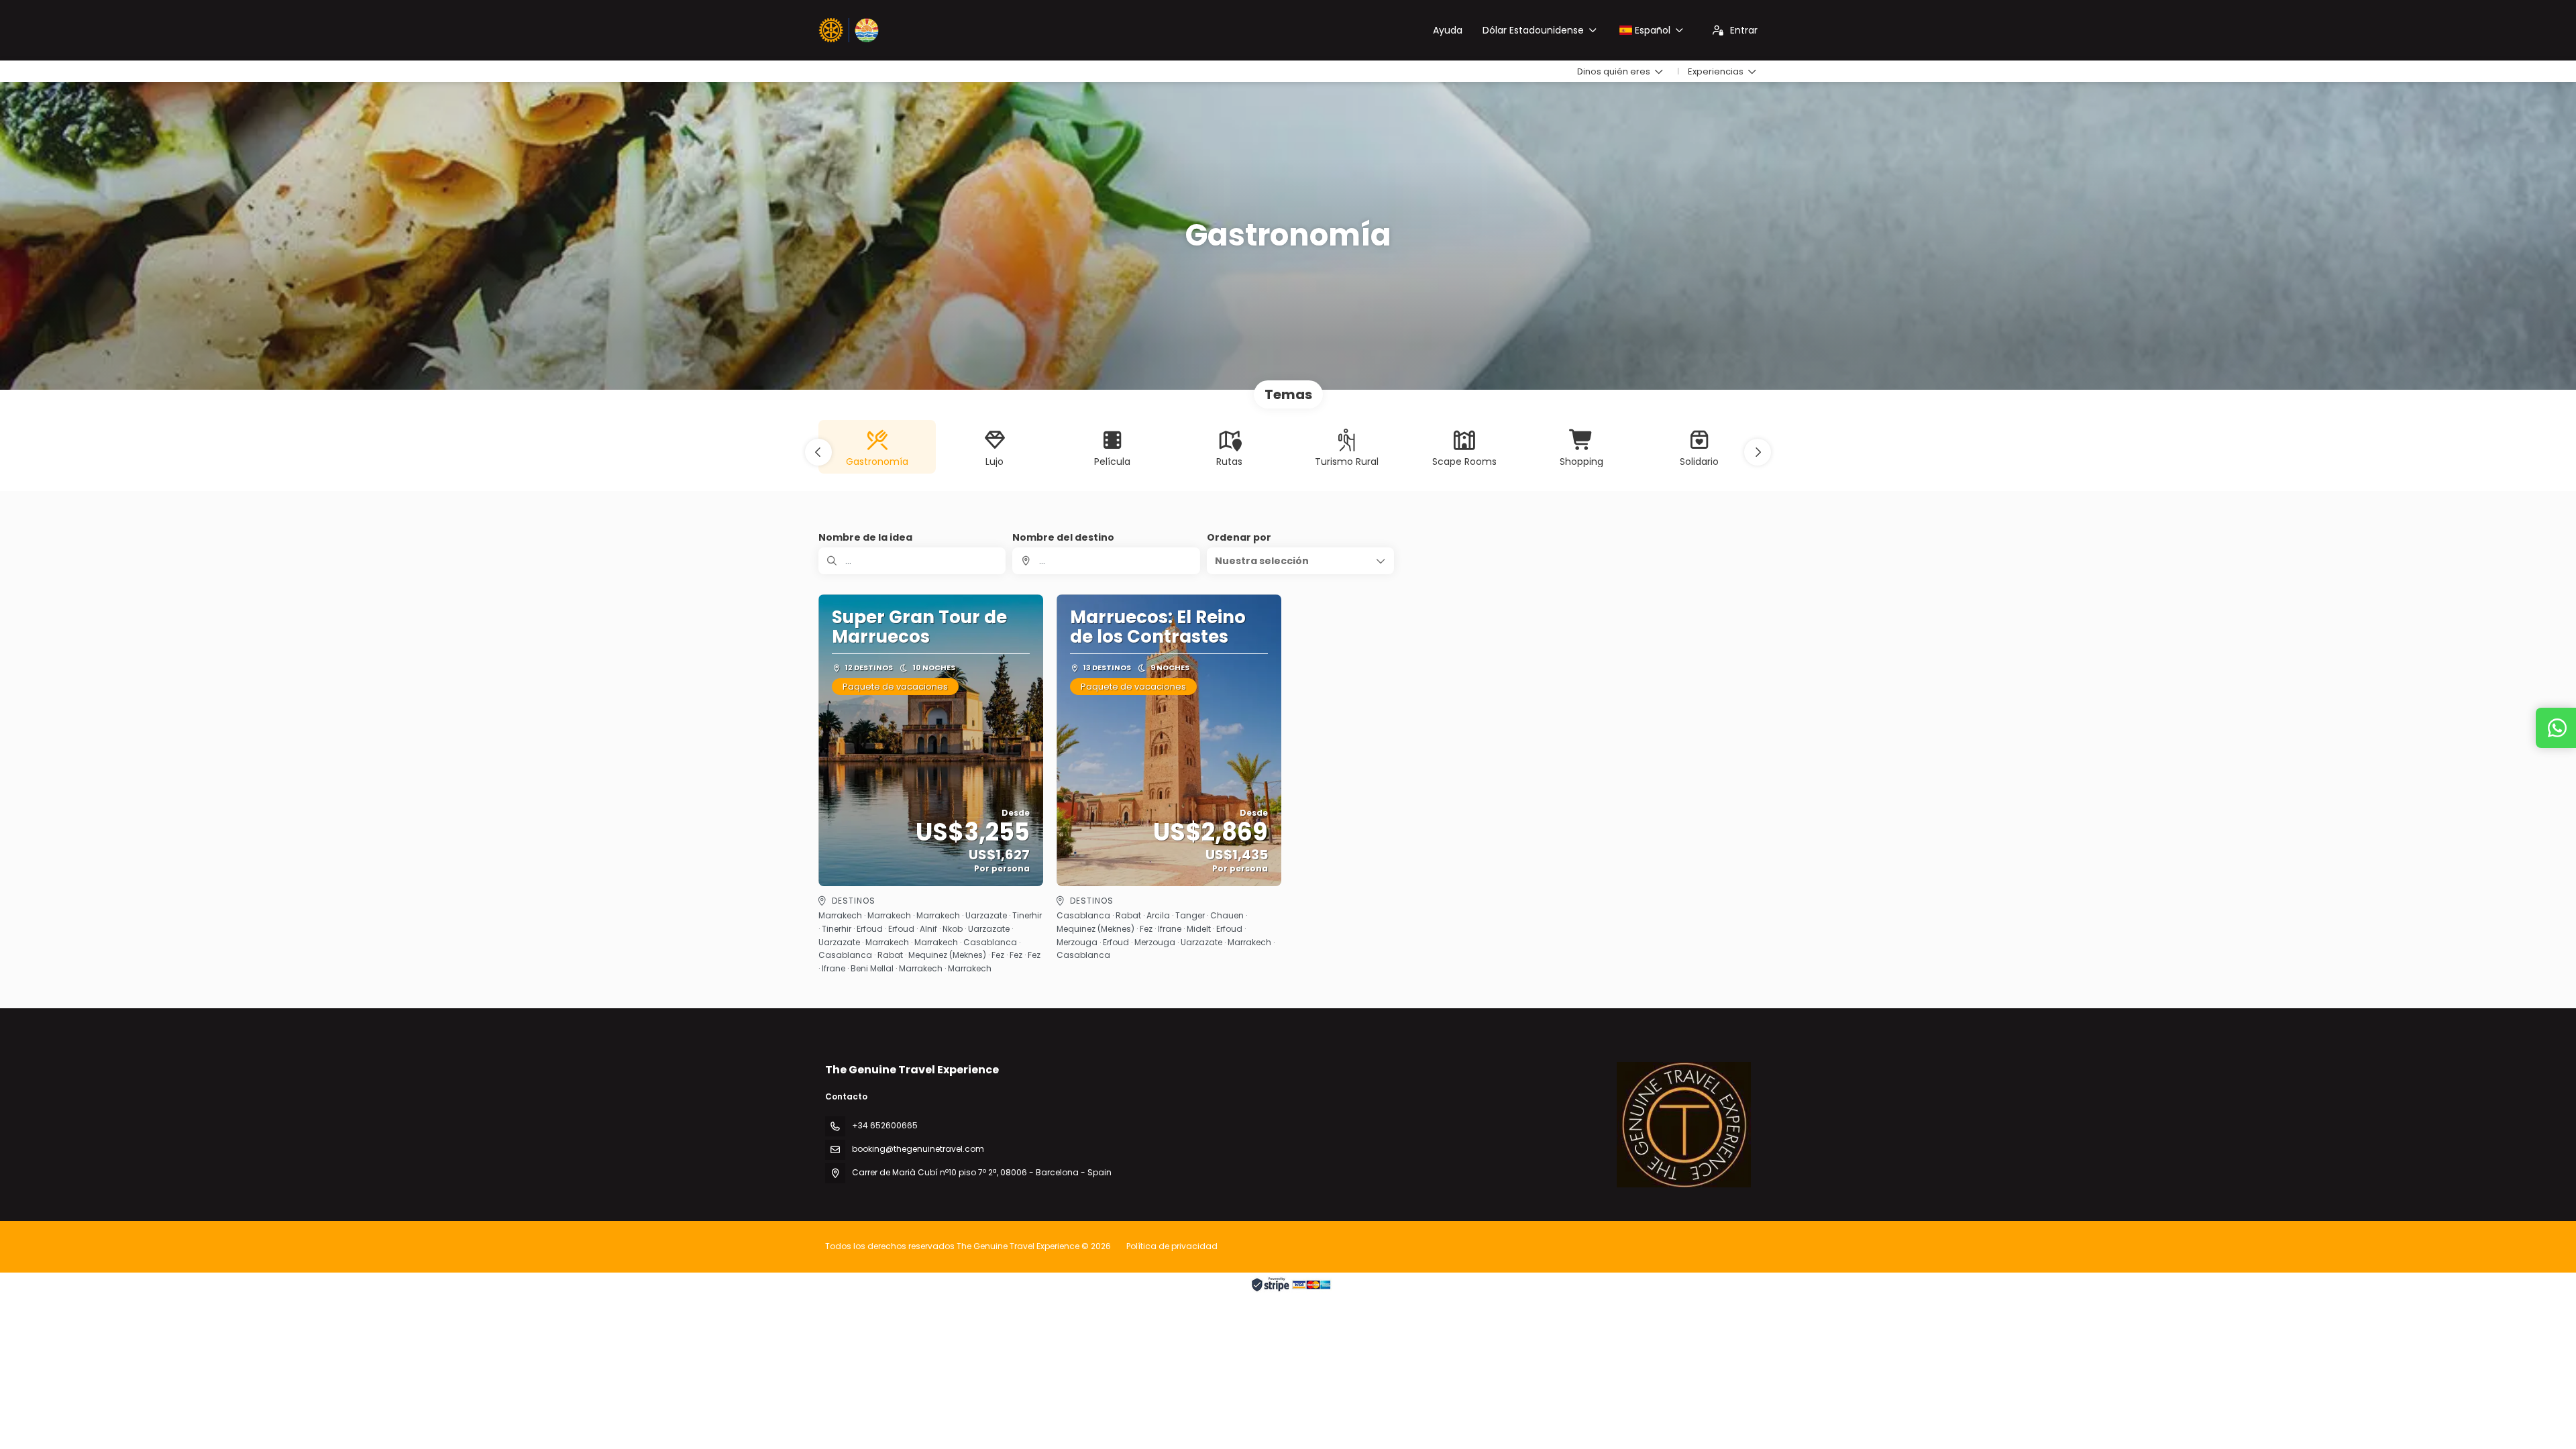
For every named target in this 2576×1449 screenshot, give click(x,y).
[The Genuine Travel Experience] (1684, 1124)
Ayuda (1448, 30)
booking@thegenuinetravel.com (918, 1149)
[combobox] (1106, 561)
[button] (818, 452)
